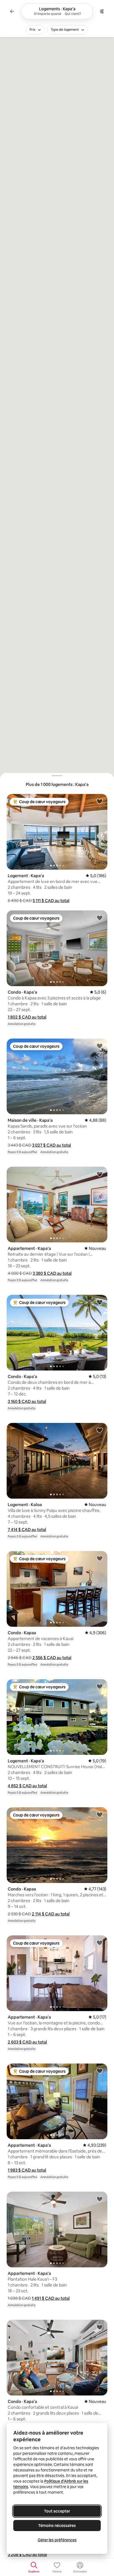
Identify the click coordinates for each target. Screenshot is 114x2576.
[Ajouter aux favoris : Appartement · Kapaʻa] (100, 1174)
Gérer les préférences (57, 2540)
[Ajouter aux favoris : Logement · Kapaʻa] (100, 801)
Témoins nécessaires (57, 2526)
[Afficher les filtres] (102, 11)
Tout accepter (57, 2511)
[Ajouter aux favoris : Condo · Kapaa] (100, 1558)
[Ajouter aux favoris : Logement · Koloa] (100, 1430)
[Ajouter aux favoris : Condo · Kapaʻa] (100, 918)
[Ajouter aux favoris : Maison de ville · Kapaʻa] (100, 1046)
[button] (51, 901)
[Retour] (12, 11)
